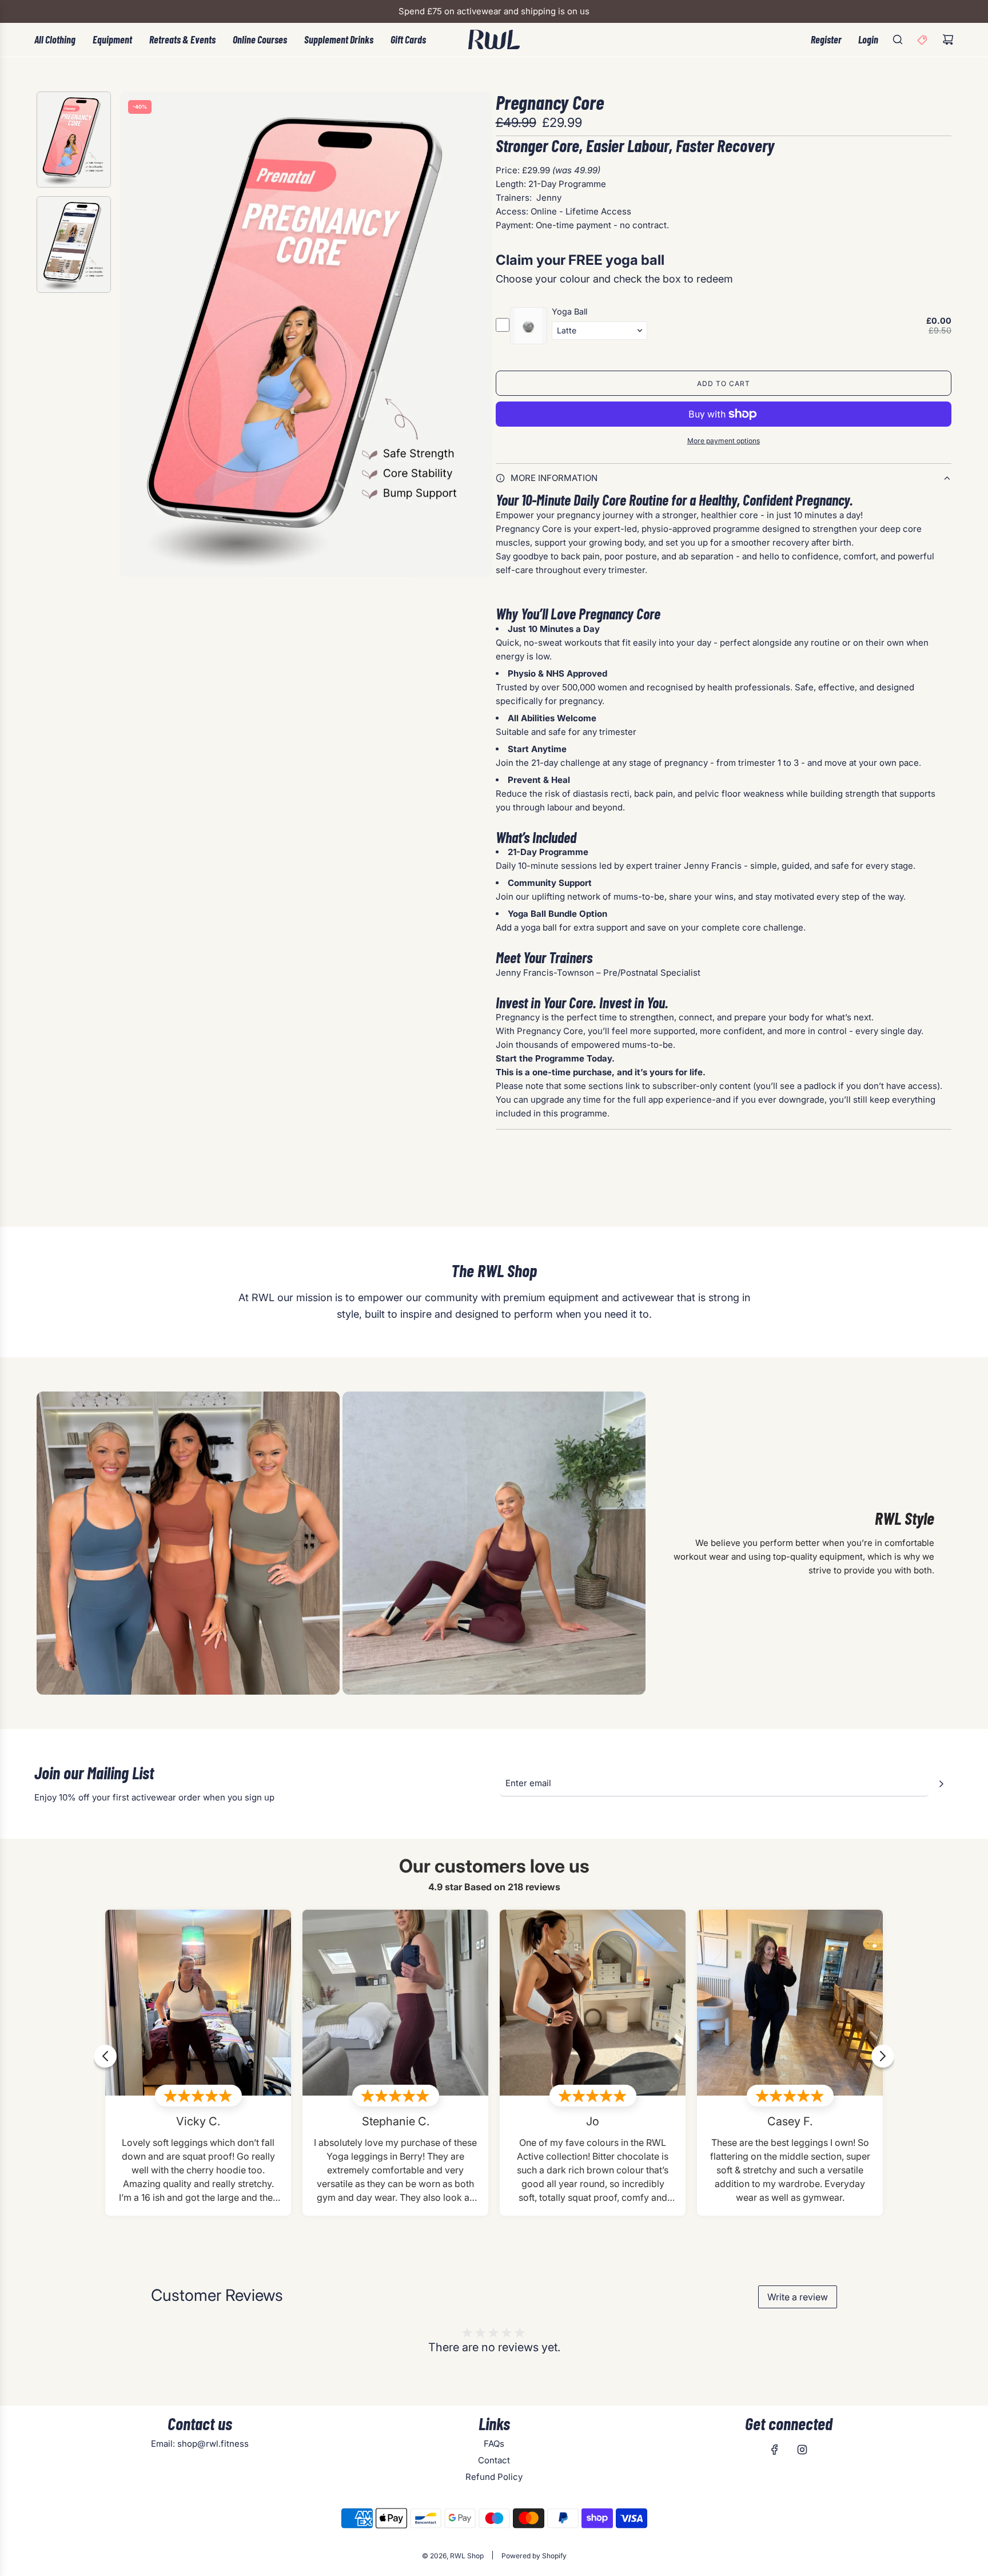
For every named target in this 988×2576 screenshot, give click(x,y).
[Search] (898, 39)
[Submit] (941, 1784)
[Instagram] (802, 2450)
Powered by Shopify (534, 2556)
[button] (129, 334)
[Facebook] (775, 2450)
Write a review (798, 2297)
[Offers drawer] (923, 39)
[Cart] (948, 39)
